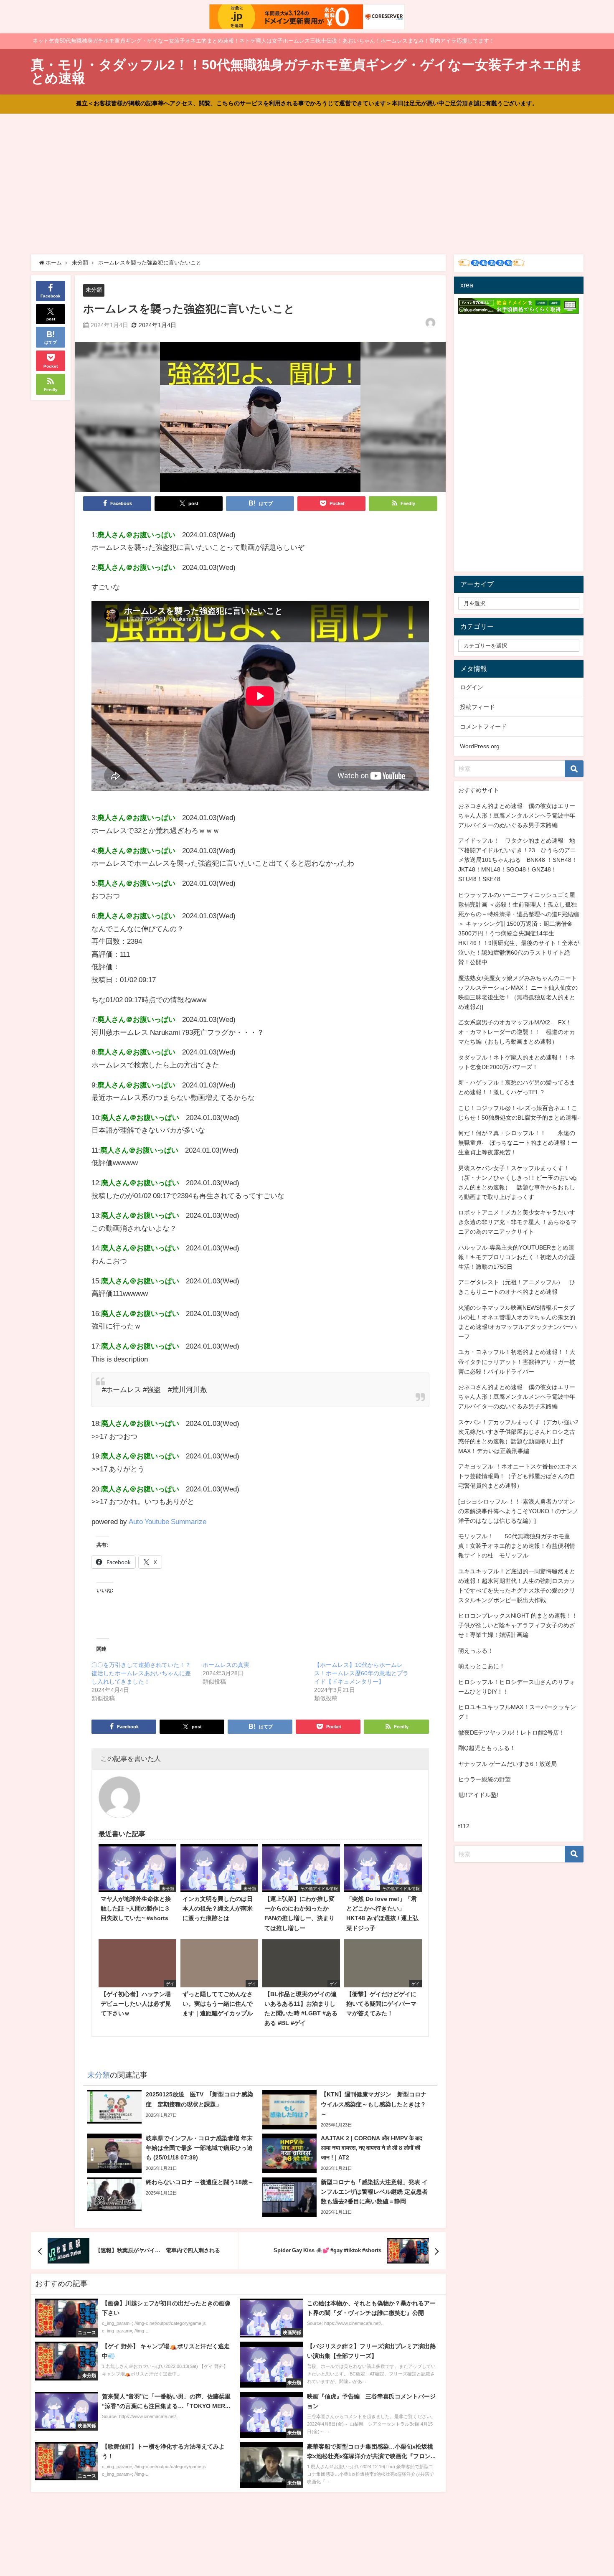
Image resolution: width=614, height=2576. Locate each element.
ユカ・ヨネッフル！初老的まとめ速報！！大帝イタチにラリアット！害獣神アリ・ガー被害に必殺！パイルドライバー (517, 1362)
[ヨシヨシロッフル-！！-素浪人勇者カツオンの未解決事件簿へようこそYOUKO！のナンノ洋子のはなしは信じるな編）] (518, 1511)
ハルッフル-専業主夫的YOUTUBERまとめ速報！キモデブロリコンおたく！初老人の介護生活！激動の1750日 (517, 1257)
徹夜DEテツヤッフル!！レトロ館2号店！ (511, 1733)
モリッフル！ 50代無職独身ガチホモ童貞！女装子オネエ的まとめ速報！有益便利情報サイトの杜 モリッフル (517, 1546)
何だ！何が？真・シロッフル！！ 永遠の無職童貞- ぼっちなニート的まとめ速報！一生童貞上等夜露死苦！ (518, 1143)
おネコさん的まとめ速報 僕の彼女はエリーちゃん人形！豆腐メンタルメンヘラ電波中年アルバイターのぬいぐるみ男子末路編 (517, 815)
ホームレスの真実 (226, 1665)
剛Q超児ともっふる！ (487, 1748)
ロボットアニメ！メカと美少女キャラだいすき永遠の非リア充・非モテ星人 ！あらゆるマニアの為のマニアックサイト (518, 1222)
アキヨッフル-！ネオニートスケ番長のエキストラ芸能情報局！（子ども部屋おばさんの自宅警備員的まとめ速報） (518, 1476)
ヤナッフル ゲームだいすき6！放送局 (507, 1764)
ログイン (472, 687)
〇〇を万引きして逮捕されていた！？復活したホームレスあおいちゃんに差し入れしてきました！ (141, 1673)
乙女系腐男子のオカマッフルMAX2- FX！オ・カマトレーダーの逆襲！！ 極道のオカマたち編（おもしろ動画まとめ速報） (517, 1032)
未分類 (94, 290)
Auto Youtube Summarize (167, 1521)
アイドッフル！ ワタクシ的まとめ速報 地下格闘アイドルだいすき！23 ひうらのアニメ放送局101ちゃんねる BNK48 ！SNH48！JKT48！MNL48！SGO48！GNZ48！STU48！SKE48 (518, 860)
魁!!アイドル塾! (478, 1795)
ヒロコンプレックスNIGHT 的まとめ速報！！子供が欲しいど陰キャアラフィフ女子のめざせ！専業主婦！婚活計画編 (518, 1625)
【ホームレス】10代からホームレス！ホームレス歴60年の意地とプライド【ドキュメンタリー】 (361, 1673)
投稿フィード (477, 707)
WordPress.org (480, 746)
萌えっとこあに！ (482, 1666)
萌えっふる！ (476, 1651)
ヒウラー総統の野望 (485, 1779)
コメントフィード (483, 727)
